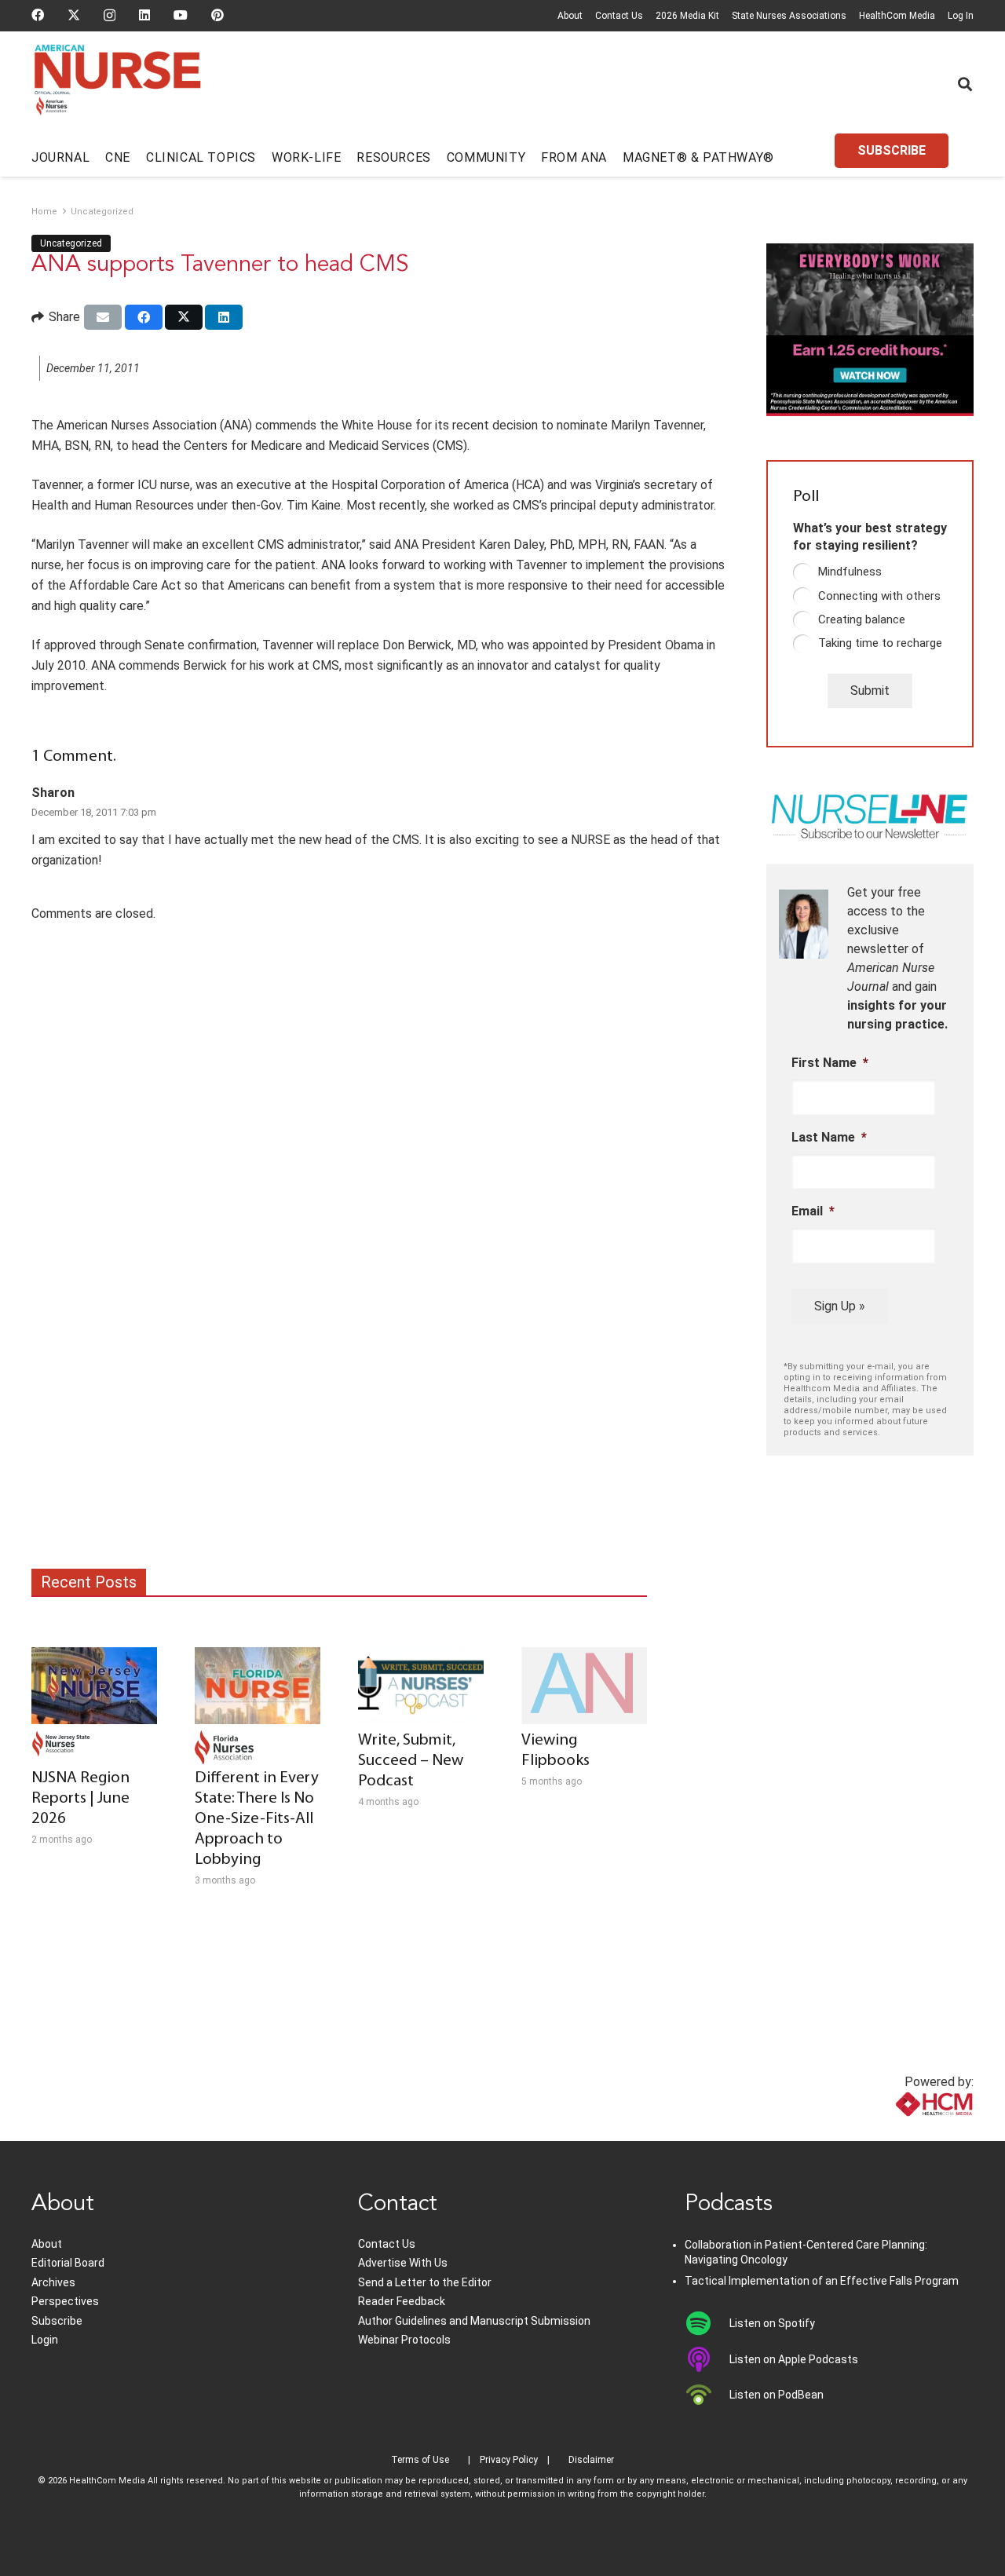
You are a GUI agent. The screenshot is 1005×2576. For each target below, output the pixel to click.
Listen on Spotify (772, 2323)
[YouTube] (181, 15)
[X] (74, 15)
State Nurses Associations (789, 16)
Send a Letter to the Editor (425, 2282)
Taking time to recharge (880, 643)
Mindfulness (850, 572)
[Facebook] (38, 15)
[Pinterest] (217, 15)
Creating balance (862, 619)
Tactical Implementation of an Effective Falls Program (822, 2281)
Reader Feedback (402, 2301)
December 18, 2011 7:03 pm (94, 812)
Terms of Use (420, 2460)
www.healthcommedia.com (899, 2131)
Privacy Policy (509, 2460)
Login (45, 2340)
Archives (53, 2282)
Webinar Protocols (404, 2340)
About (570, 16)
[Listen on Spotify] (707, 2323)
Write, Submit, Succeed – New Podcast (411, 1761)
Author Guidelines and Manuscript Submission (474, 2321)
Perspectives (65, 2301)
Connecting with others (879, 596)
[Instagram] (110, 16)
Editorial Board (68, 2263)
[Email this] (103, 317)
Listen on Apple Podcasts (794, 2359)
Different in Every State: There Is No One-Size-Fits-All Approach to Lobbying (257, 1819)
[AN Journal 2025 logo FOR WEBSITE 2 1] (117, 85)
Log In (961, 16)
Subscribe (57, 2321)
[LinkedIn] (144, 15)
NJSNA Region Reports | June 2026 (80, 1798)
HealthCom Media (897, 16)
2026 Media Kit (687, 16)
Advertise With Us (403, 2263)
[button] (965, 84)
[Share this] (144, 317)
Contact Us (619, 16)
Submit (870, 691)
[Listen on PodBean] (707, 2395)
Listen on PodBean (777, 2395)
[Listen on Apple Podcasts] (707, 2359)
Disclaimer (591, 2460)
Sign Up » (840, 1306)
